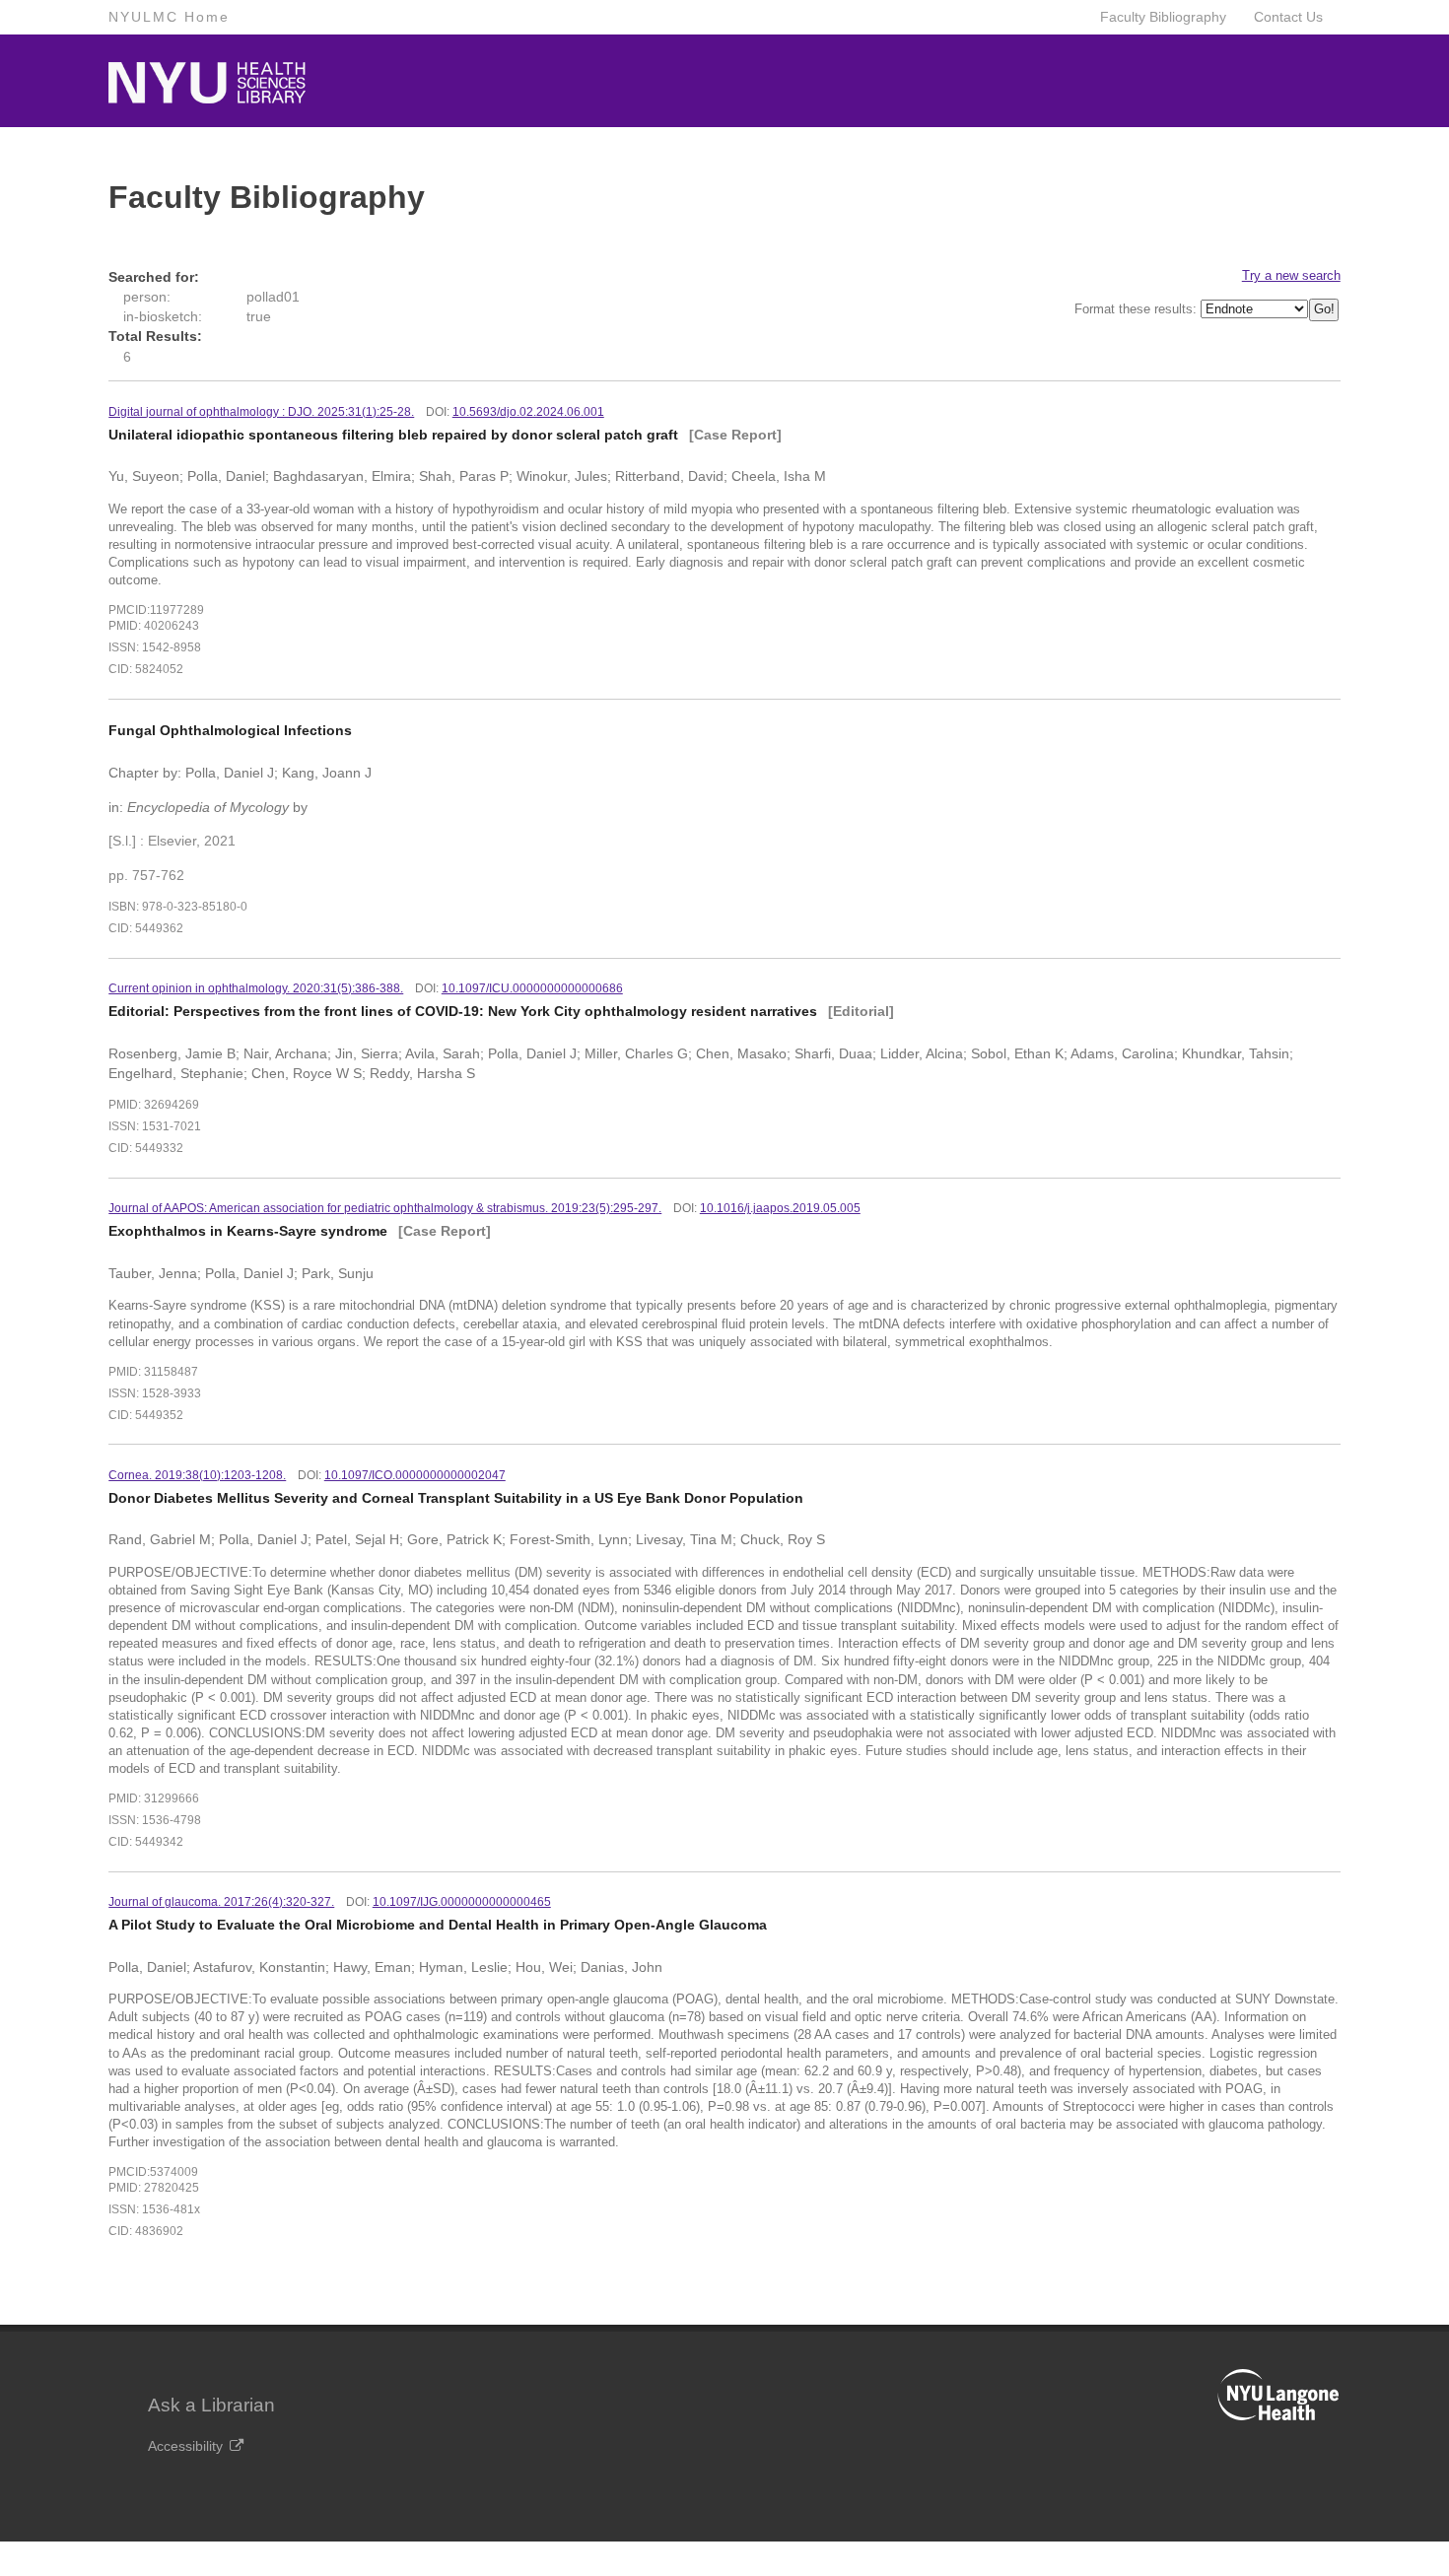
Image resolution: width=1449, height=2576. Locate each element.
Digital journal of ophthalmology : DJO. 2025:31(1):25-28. (261, 412)
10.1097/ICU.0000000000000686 (532, 988)
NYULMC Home (169, 17)
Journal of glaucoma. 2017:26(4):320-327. (221, 1902)
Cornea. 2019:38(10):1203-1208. (197, 1475)
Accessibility (185, 2446)
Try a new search (1291, 275)
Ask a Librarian (211, 2405)
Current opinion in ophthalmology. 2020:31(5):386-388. (256, 988)
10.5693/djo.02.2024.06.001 (528, 412)
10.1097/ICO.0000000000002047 (415, 1475)
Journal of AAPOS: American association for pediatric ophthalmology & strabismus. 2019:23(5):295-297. (385, 1208)
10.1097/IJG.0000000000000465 (462, 1902)
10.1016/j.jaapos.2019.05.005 (780, 1208)
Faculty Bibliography (1163, 17)
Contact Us (1288, 17)
